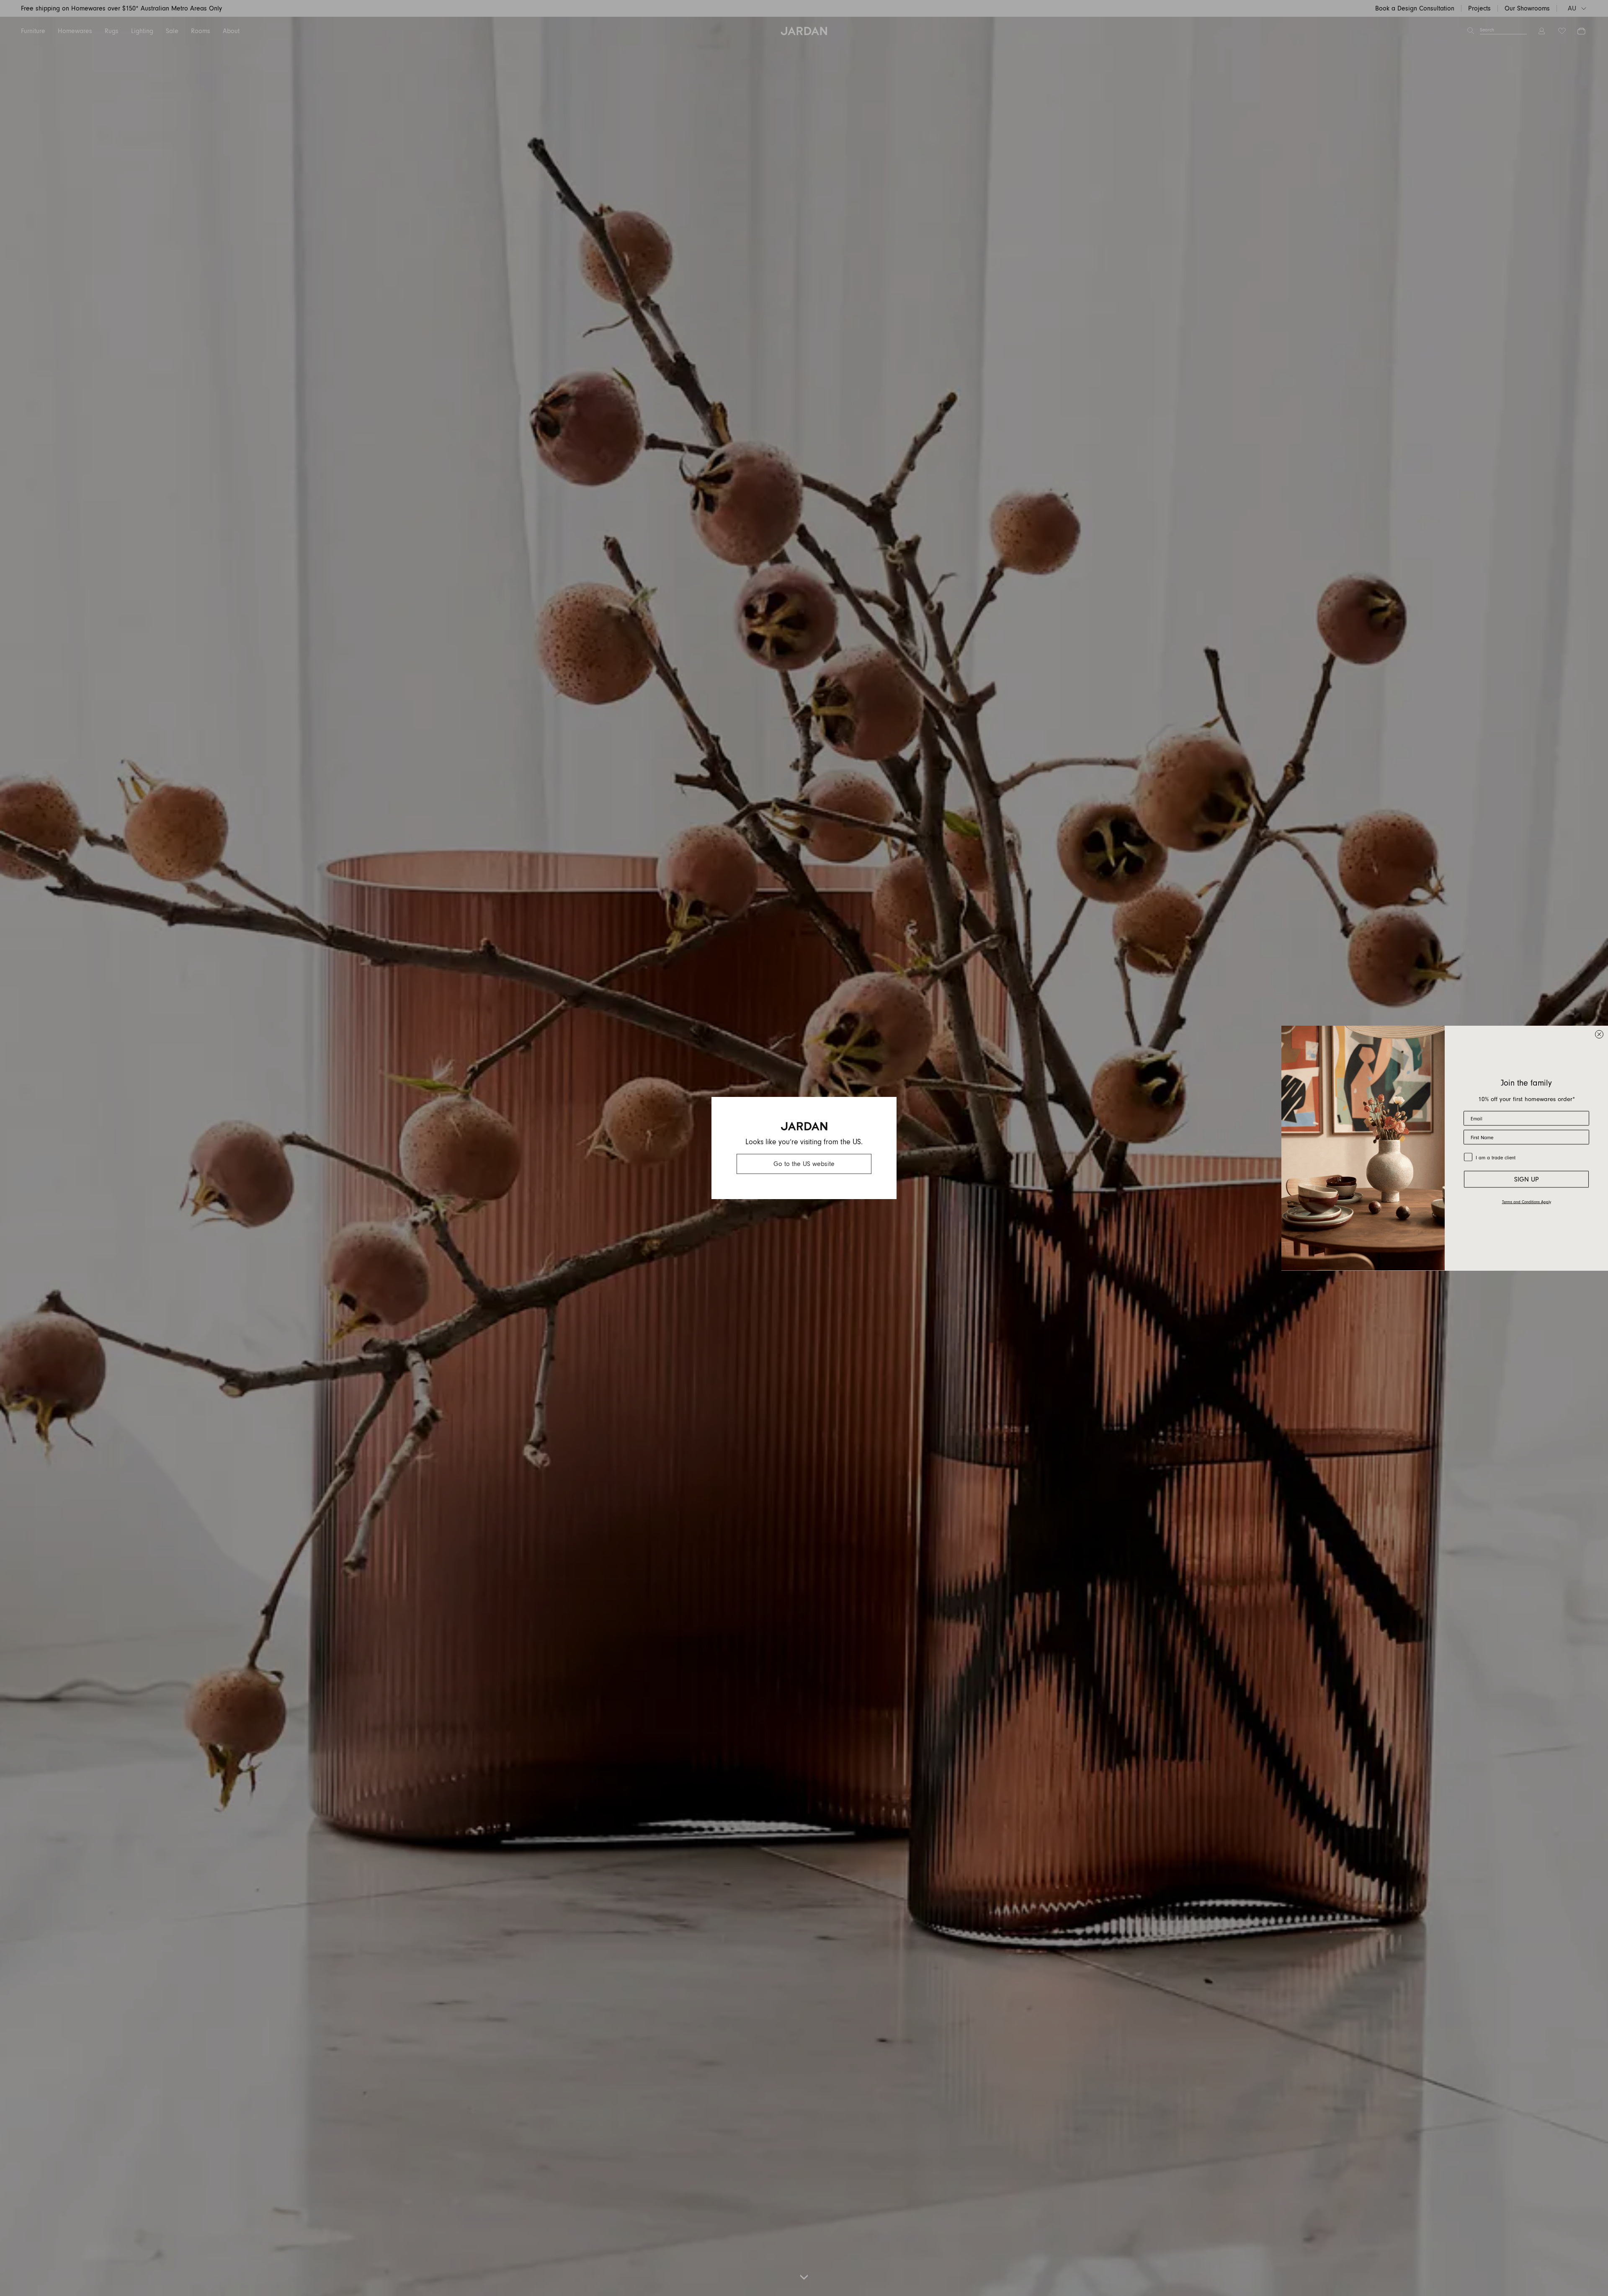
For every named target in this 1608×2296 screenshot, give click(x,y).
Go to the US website (804, 1164)
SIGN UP (1527, 1179)
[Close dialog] (1599, 1034)
